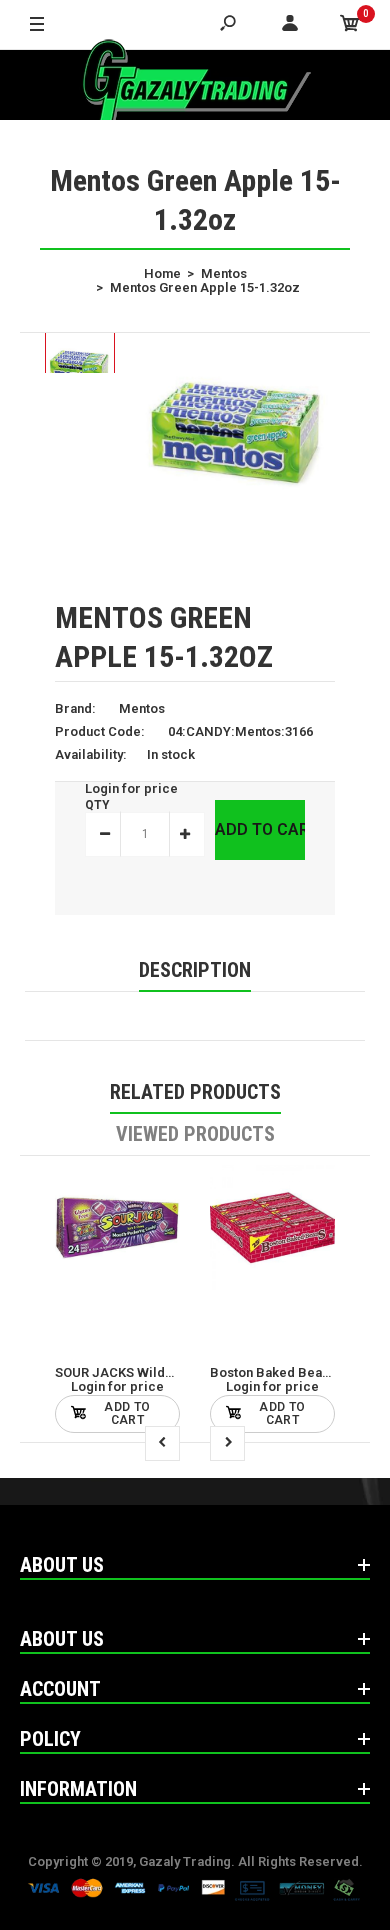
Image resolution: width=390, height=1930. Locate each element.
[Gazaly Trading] (195, 85)
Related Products (195, 1092)
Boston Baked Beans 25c (285, 1372)
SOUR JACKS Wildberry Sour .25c (157, 1372)
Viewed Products (195, 1134)
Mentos (142, 708)
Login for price (131, 788)
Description (195, 970)
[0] (350, 25)
